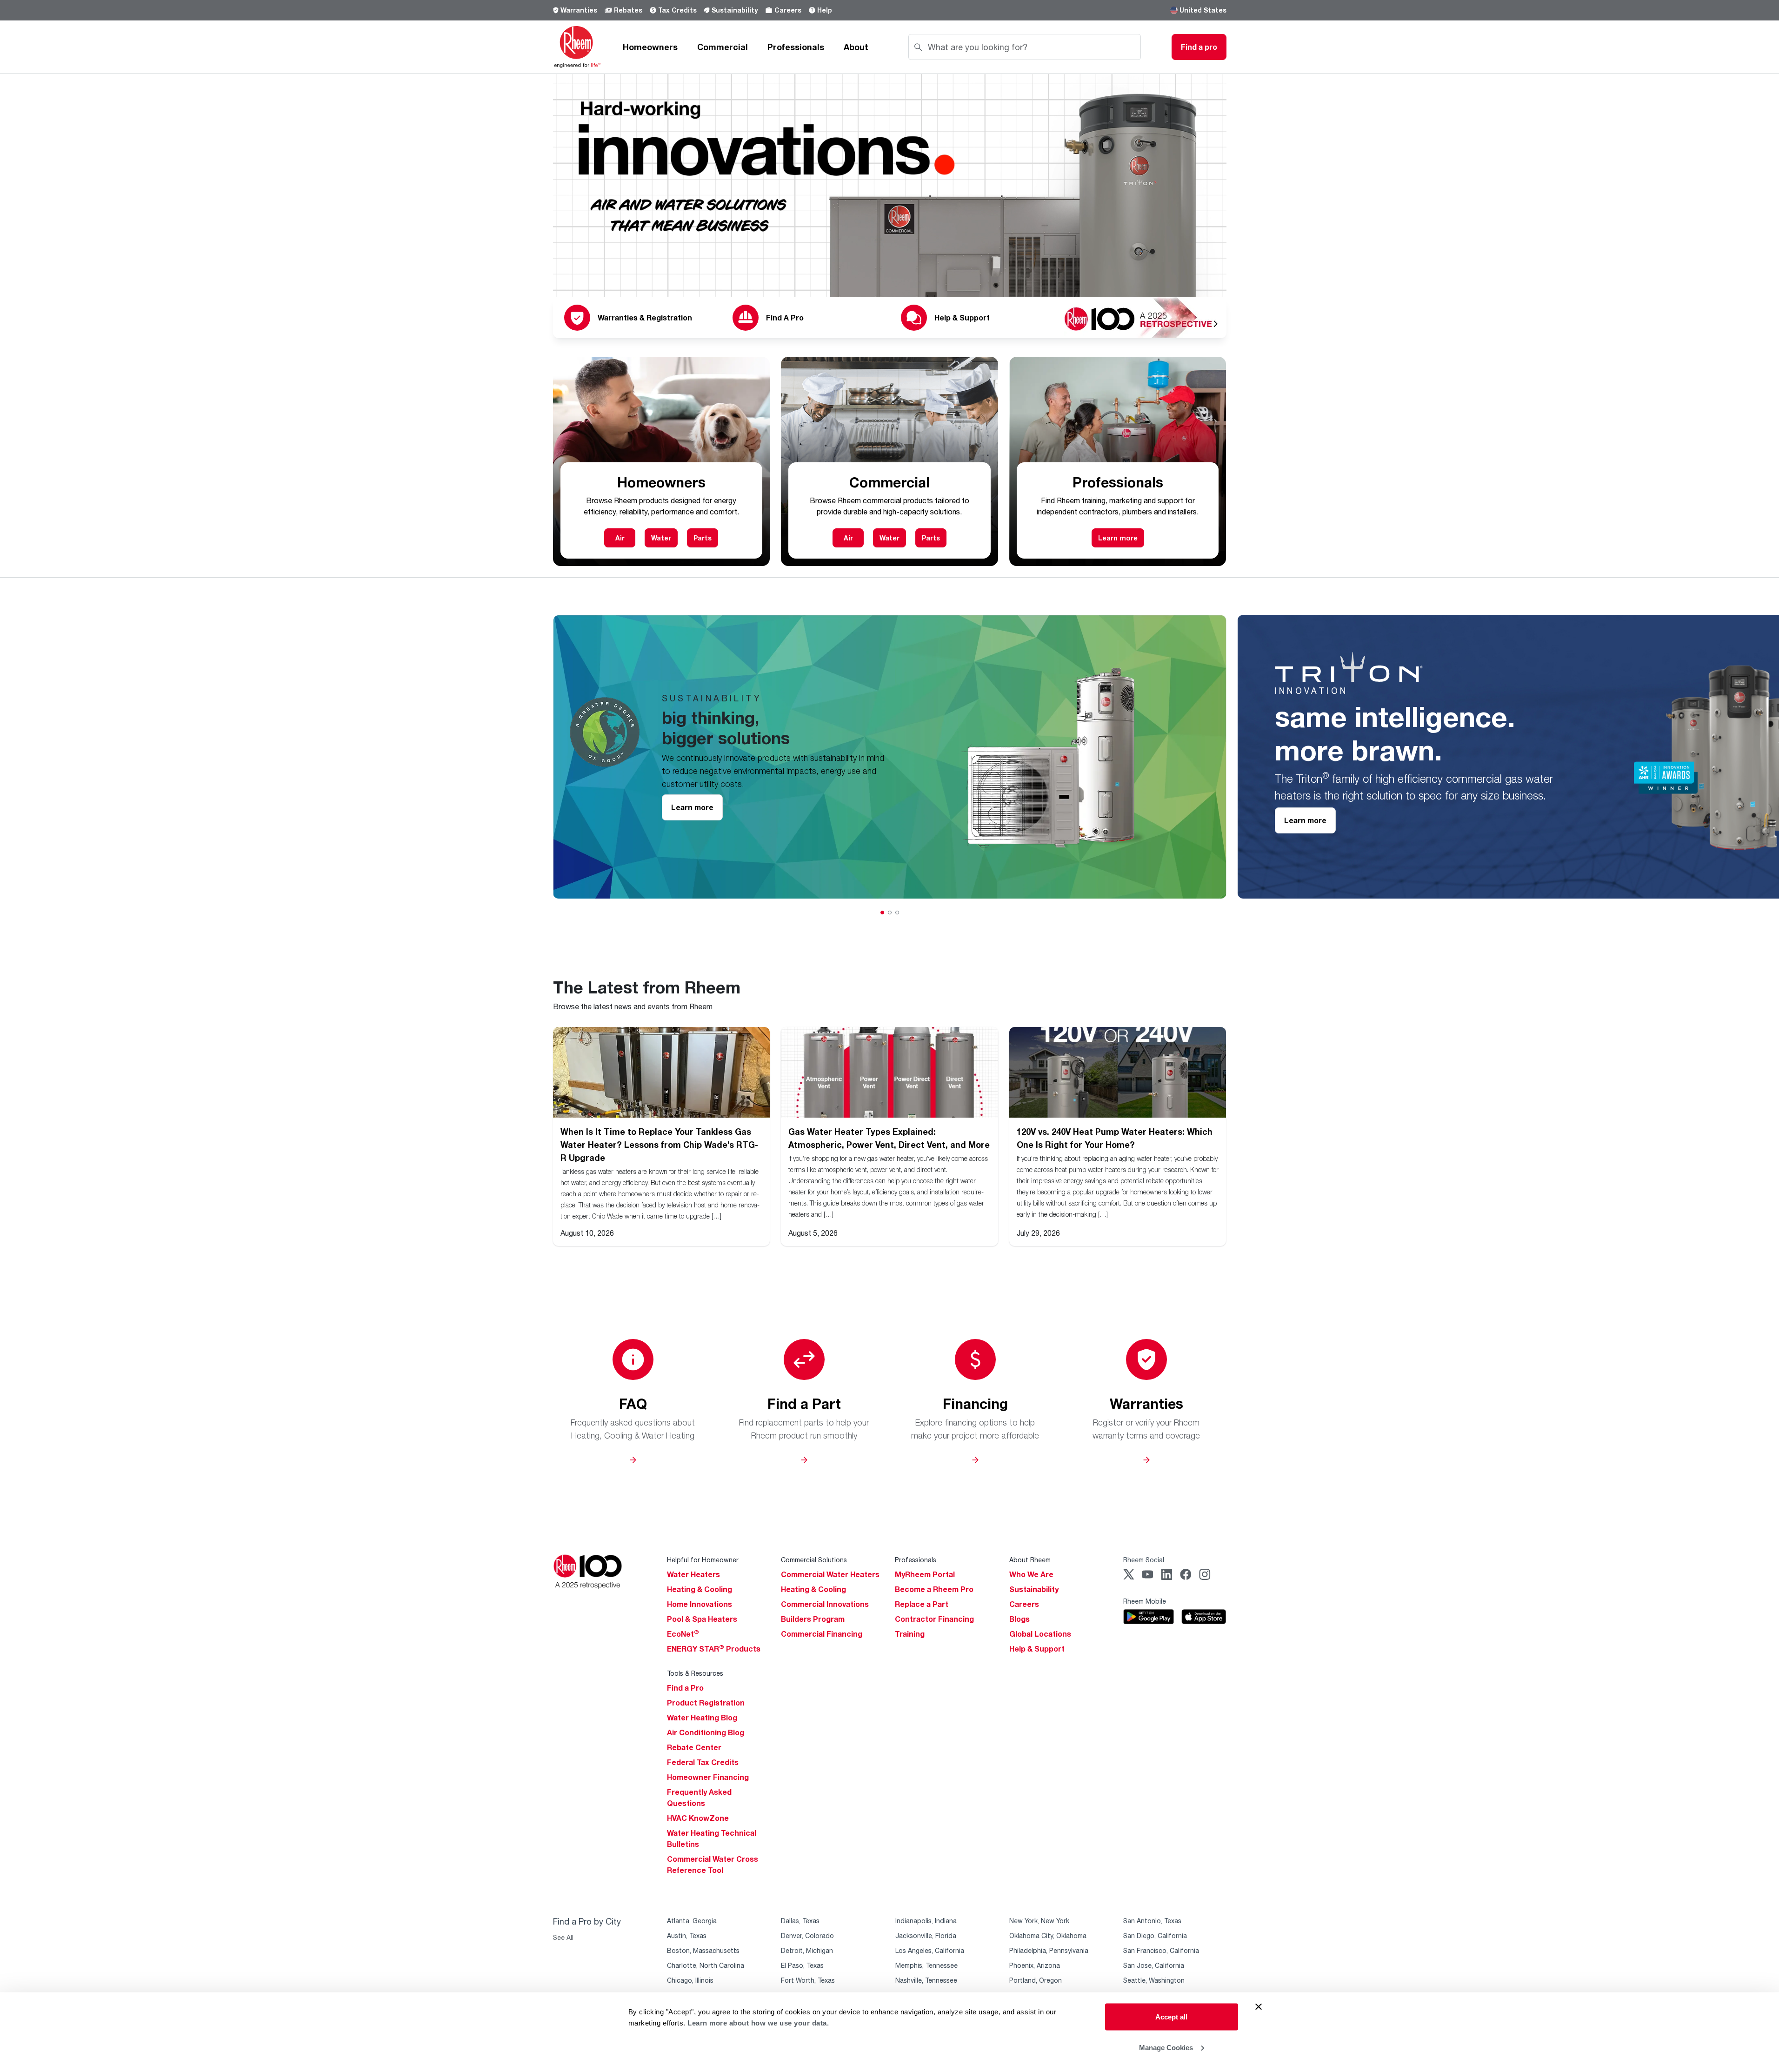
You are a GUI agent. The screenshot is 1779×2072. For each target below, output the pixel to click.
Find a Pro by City (587, 1921)
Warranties (579, 10)
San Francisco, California (1161, 1950)
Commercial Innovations (825, 1604)
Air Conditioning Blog (706, 1732)
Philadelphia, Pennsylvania (1049, 1950)
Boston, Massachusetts (703, 1950)
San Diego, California (1155, 1935)
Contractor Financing (934, 1619)
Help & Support (1037, 1649)
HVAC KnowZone (698, 1818)
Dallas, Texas (800, 1921)
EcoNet (683, 1634)
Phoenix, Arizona (1035, 1965)
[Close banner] (1259, 2007)
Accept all (1171, 2017)
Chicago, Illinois (690, 1980)
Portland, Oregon (1036, 1980)
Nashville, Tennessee (926, 1980)
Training (910, 1634)
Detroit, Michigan (807, 1950)
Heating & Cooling (700, 1589)
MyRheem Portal (925, 1574)
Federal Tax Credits (703, 1762)
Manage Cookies (1166, 2047)
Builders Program (813, 1619)
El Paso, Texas (802, 1965)
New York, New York (1039, 1921)
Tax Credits (677, 10)
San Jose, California (1154, 1965)
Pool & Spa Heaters (702, 1619)
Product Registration (706, 1703)
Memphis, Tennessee (926, 1965)
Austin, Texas (687, 1935)
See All (563, 1937)
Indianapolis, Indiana (926, 1921)
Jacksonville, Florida (926, 1935)
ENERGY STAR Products (714, 1649)
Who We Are (1031, 1574)
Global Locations (1040, 1634)
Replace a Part (922, 1604)
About (856, 47)
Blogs (1019, 1619)
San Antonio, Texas (1152, 1921)
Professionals (796, 47)
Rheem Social (1144, 1560)
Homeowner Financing (708, 1777)
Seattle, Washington (1154, 1980)
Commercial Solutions (814, 1560)
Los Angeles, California (930, 1950)
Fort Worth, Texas (808, 1980)
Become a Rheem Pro (934, 1589)
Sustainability (735, 10)
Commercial (723, 47)
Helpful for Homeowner (703, 1560)
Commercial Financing (822, 1634)
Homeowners (650, 47)
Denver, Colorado (807, 1935)
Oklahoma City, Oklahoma (1048, 1935)
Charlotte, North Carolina (706, 1965)
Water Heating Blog (702, 1718)
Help (825, 10)
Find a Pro (685, 1688)
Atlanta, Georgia (692, 1921)
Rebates (628, 10)
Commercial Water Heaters (830, 1574)
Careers (788, 10)
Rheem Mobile (1145, 1601)
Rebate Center (694, 1747)
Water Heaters (693, 1574)
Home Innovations (700, 1604)
